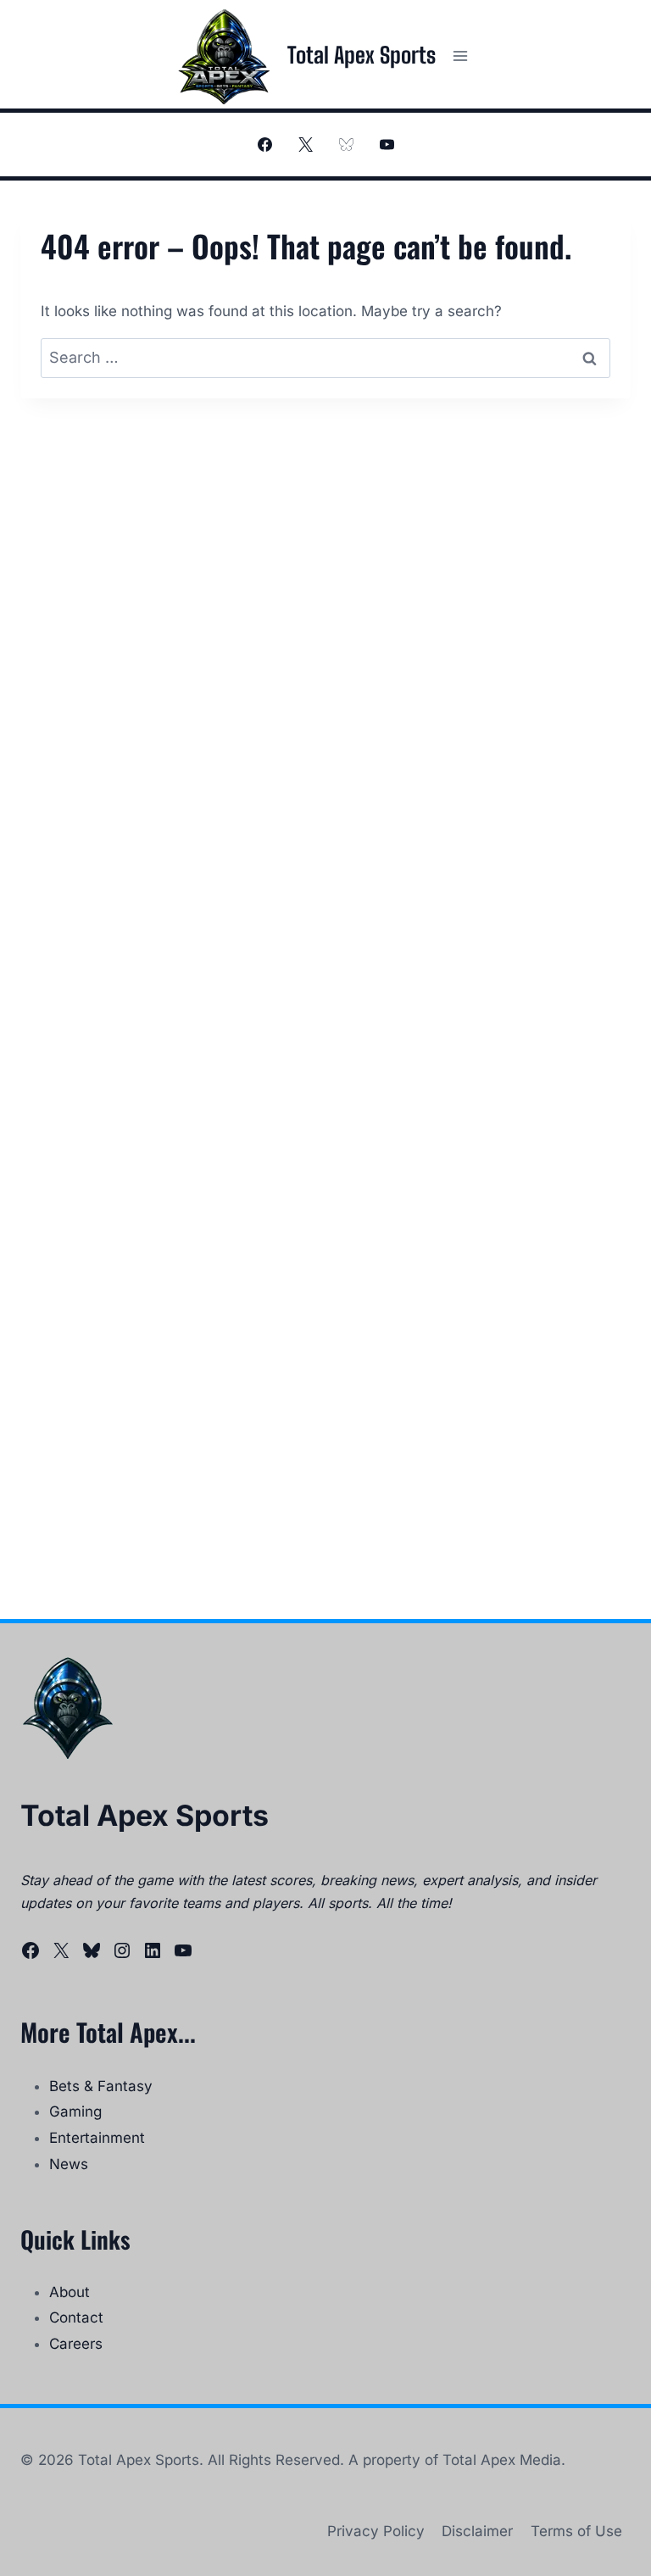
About (70, 2292)
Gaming (75, 2111)
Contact (76, 2317)
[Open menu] (460, 56)
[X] (305, 145)
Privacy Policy (376, 2531)
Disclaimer (477, 2531)
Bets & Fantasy (101, 2086)
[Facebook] (264, 145)
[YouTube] (387, 145)
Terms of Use (576, 2531)
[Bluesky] (346, 145)
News (69, 2164)
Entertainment (97, 2138)
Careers (76, 2344)
